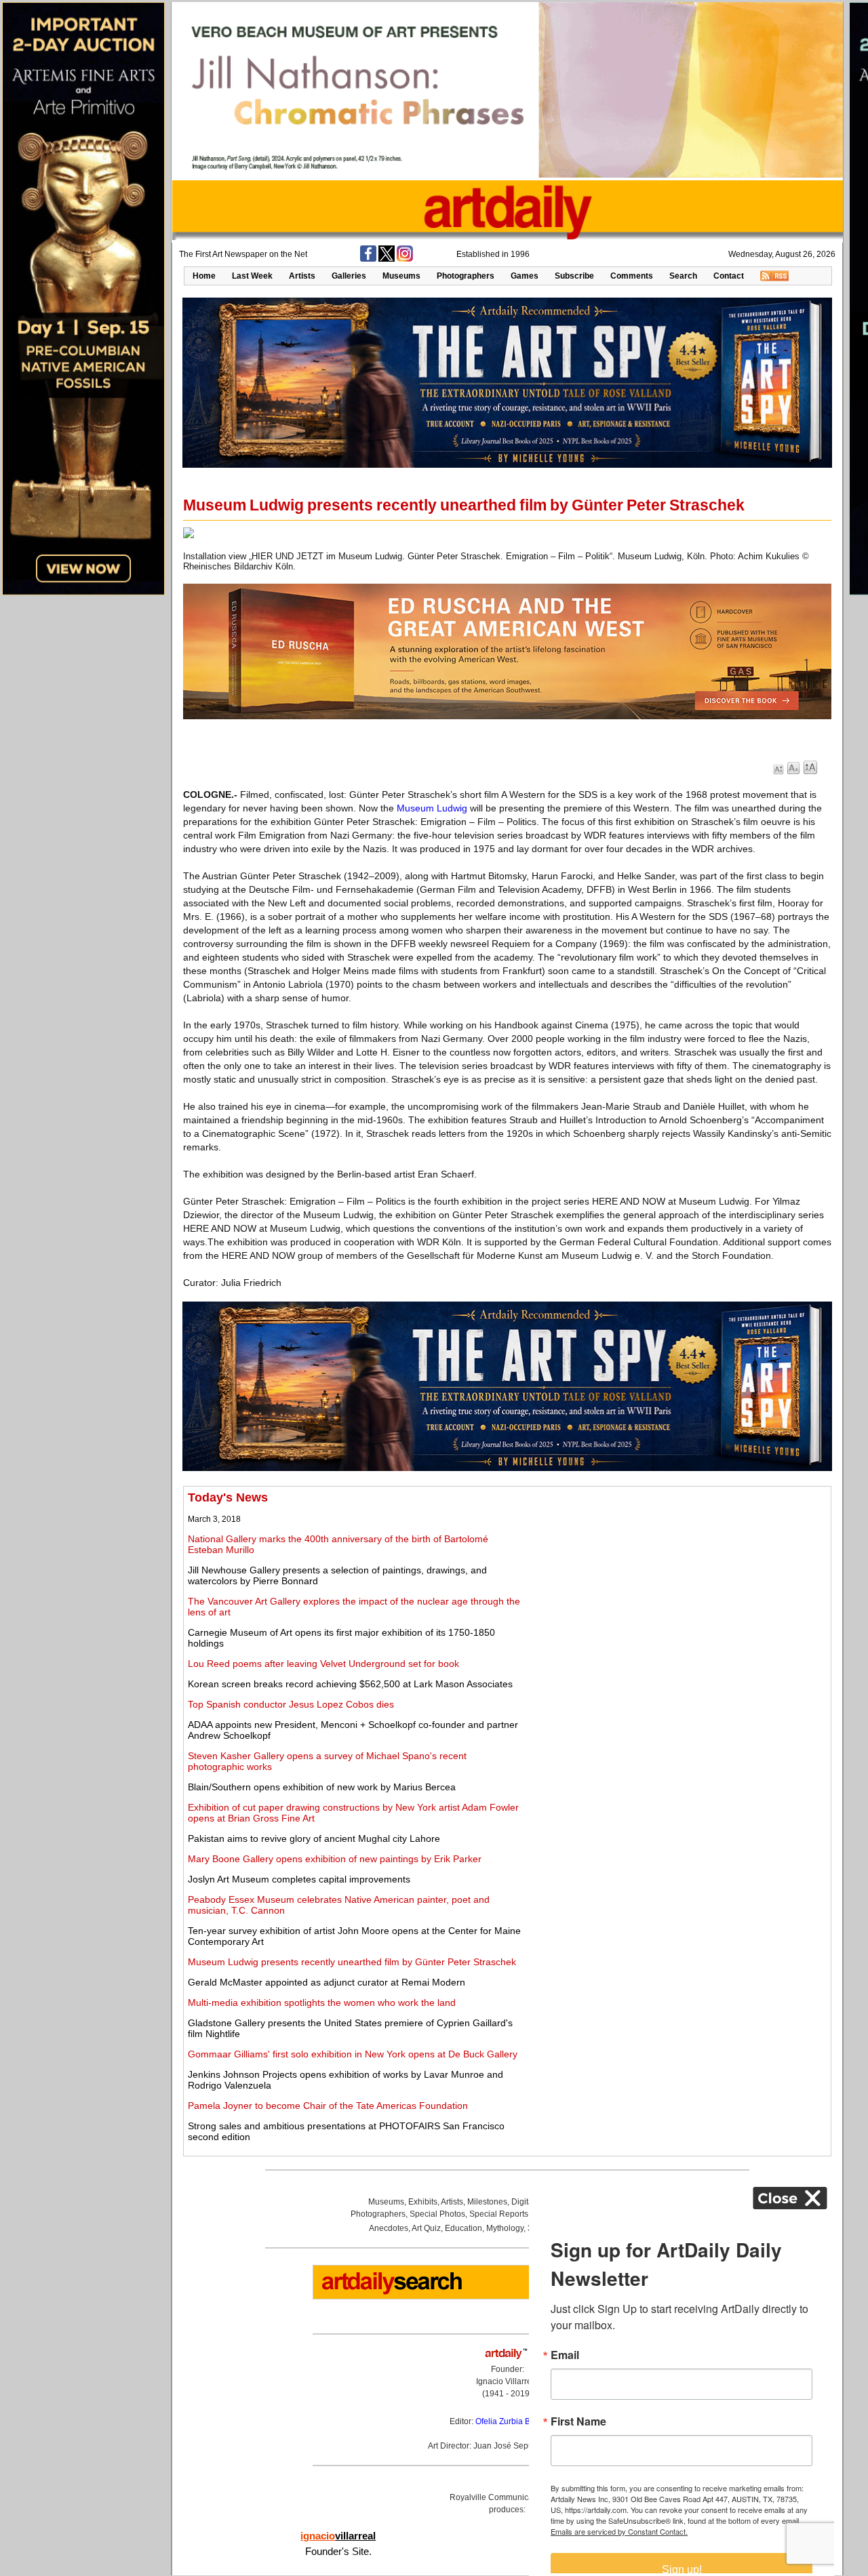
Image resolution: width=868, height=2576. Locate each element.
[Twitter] (387, 259)
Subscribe (574, 276)
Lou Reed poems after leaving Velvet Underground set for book (323, 1664)
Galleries (349, 276)
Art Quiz (426, 2228)
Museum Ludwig (432, 808)
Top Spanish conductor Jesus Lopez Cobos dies (291, 1704)
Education (463, 2228)
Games (525, 276)
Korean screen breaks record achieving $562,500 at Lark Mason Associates (350, 1684)
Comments (632, 276)
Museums (401, 276)
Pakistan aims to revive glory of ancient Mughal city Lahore (314, 1838)
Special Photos (437, 2214)
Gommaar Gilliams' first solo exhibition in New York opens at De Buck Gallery (353, 2054)
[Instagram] (405, 259)
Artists (302, 276)
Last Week (252, 276)
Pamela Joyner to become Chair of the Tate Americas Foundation (328, 2106)
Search (683, 276)
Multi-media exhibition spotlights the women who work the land (322, 2003)
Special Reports (499, 2214)
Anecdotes (389, 2228)
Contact (729, 276)
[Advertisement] (676, 1586)
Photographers (466, 276)
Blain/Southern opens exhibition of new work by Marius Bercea (322, 1787)
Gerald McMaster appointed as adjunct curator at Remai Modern (327, 1982)
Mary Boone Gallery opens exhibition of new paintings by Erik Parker (335, 1859)
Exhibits (423, 2202)
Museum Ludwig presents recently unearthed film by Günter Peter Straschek (352, 1962)
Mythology (505, 2228)
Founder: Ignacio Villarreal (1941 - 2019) (507, 2381)
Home (204, 276)
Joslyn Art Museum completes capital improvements (299, 1879)
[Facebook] (368, 259)
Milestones (487, 2202)
